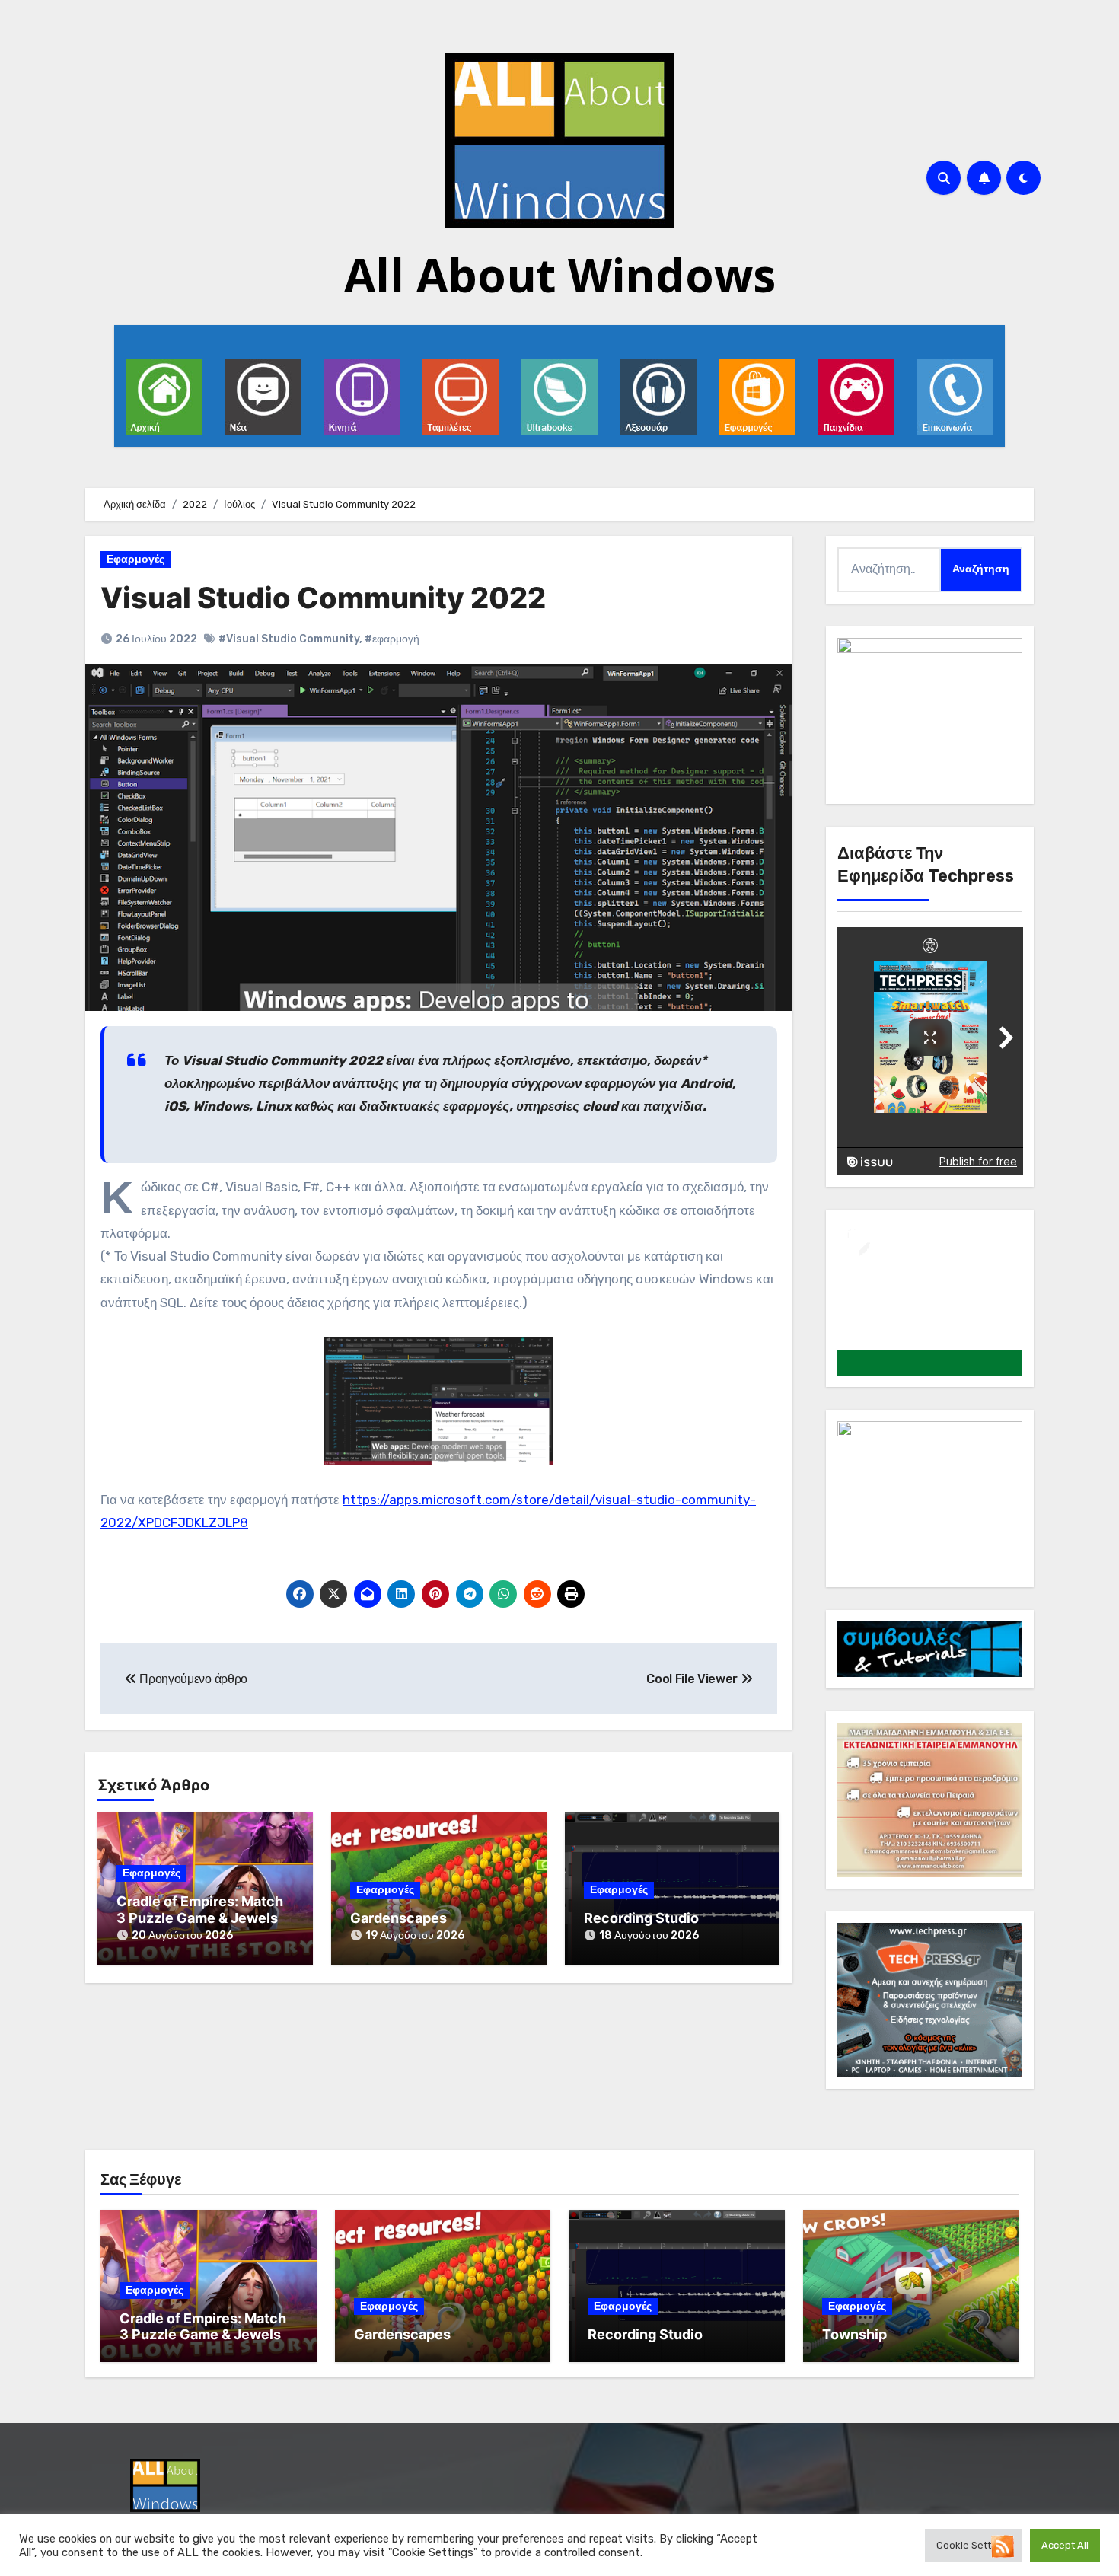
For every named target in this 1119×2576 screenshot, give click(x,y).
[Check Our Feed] (1002, 2545)
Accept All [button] (1065, 2545)
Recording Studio (641, 1918)
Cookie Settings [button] (974, 2545)
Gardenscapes (399, 1918)
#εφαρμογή (392, 639)
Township (854, 2334)
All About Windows (560, 275)
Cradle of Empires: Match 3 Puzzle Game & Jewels (200, 1910)
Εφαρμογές (135, 559)
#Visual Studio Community (289, 639)
